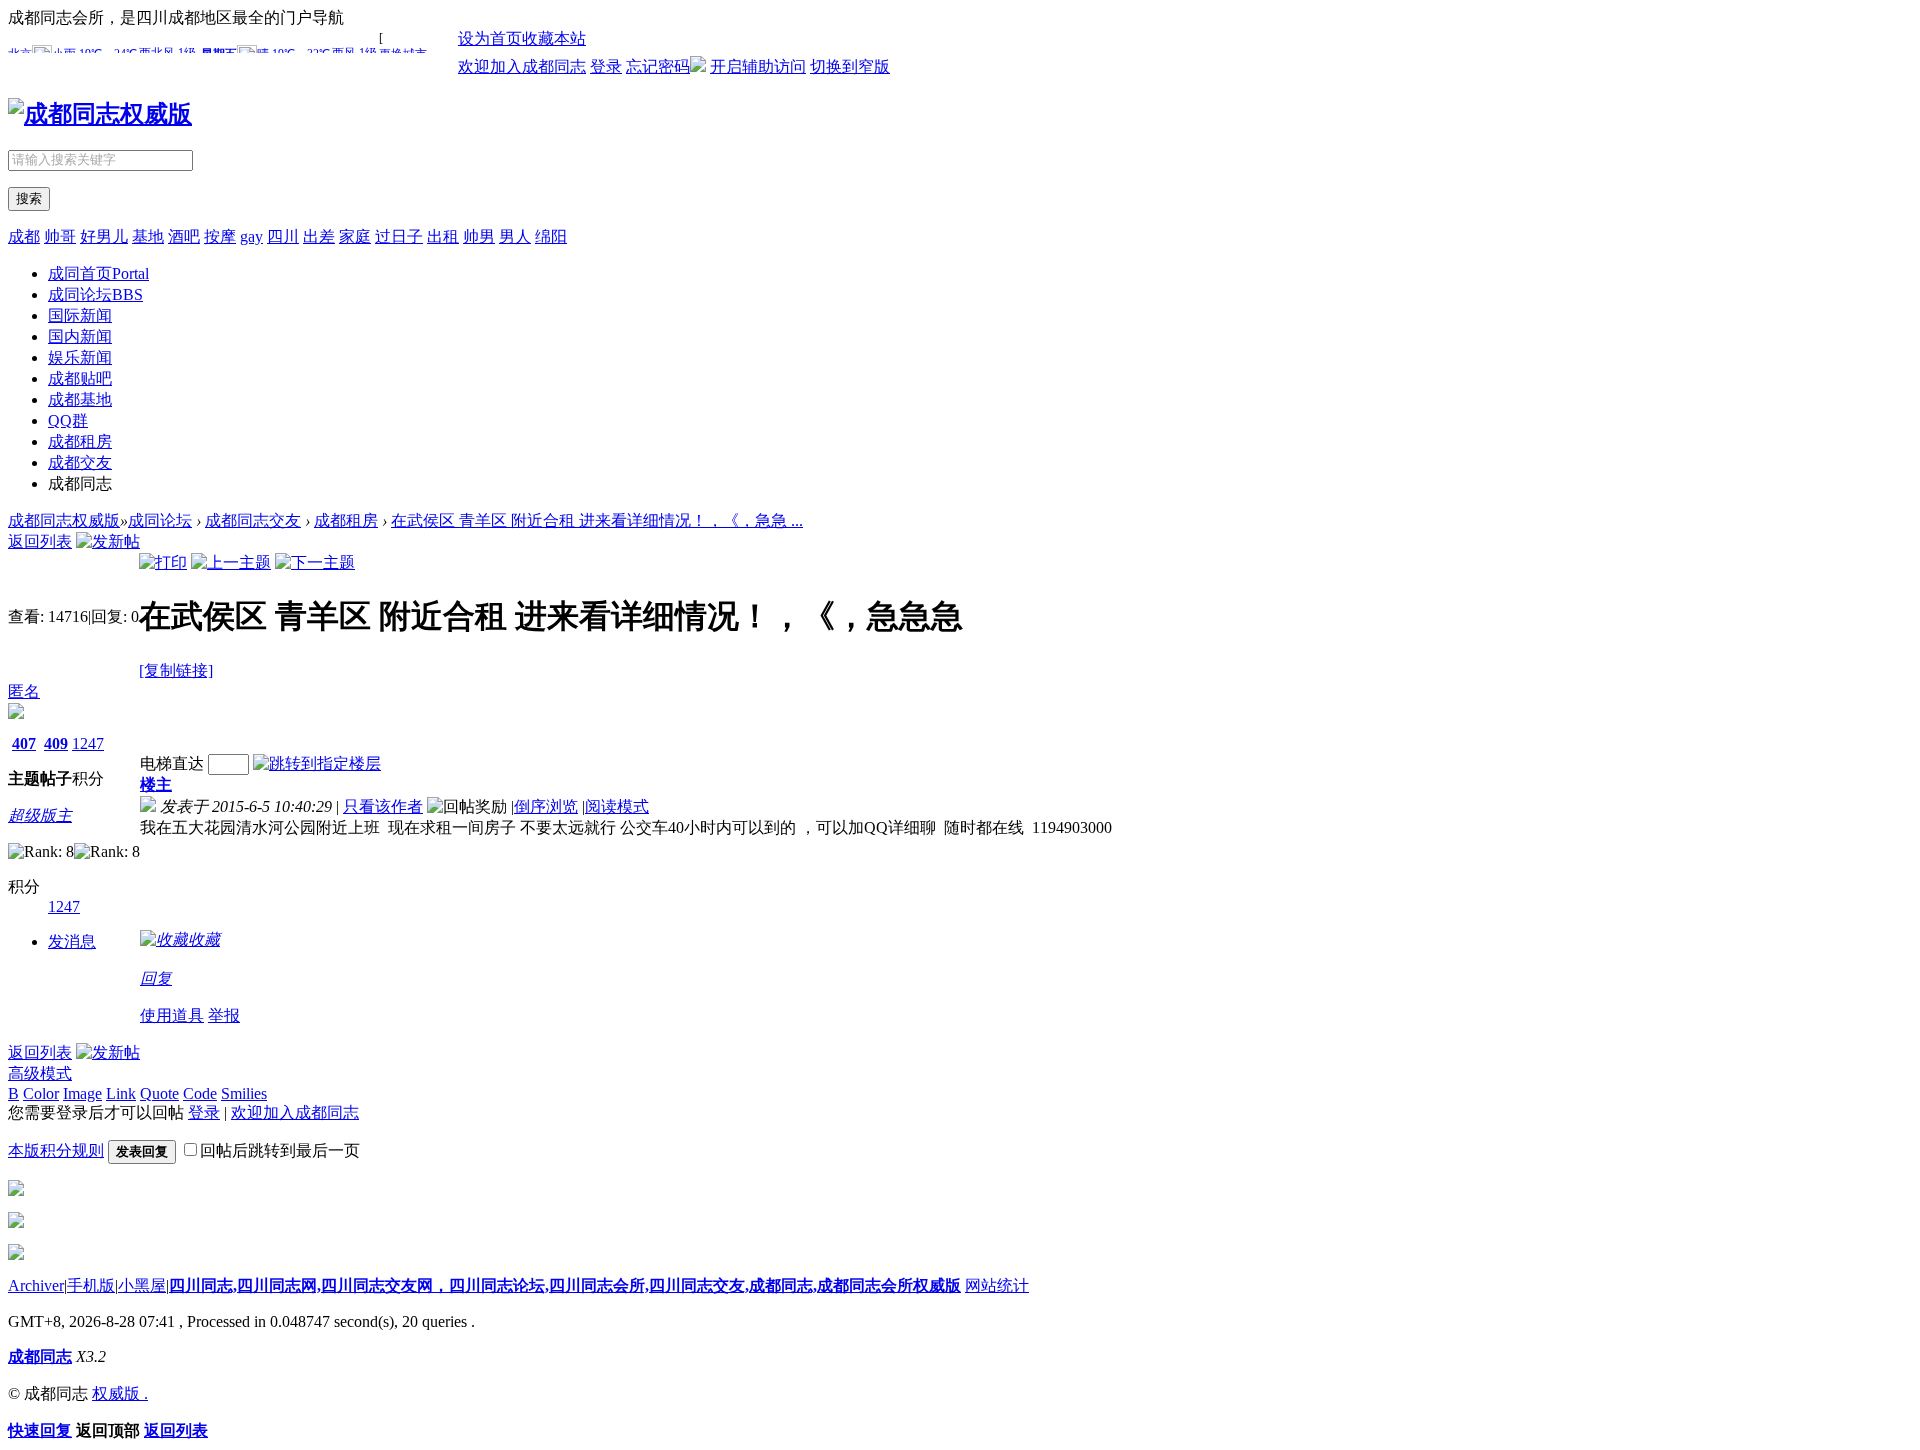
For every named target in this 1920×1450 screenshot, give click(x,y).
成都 (24, 236)
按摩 (220, 236)
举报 (224, 1015)
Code (200, 1093)
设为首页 (490, 38)
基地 (148, 236)
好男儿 (104, 236)
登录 (606, 66)
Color (41, 1093)
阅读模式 (617, 806)
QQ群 (68, 420)
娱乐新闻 (80, 357)
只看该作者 (383, 806)
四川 (283, 236)
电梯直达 (172, 763)
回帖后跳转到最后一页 (280, 1150)
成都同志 (40, 1356)
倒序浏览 (546, 806)
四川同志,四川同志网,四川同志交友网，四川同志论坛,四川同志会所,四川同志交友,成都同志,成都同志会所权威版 (565, 1285)
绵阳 (551, 236)
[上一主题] (231, 562)
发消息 (72, 941)
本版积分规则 (56, 1150)
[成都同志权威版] (100, 114)
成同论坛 (95, 294)
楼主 (156, 784)
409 (56, 743)
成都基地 (80, 399)
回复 (156, 978)
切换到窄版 (850, 66)
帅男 (479, 236)
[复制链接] (176, 670)
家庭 (355, 236)
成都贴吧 (80, 378)
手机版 (91, 1285)
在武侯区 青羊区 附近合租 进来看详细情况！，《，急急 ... (597, 520)
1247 (88, 743)
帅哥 (60, 236)
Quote (159, 1093)
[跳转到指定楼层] (317, 763)
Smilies (244, 1093)
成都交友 (80, 462)
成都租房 (80, 441)
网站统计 (997, 1285)
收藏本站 (554, 38)
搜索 (29, 198)
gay (251, 236)
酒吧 (184, 236)
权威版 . (120, 1393)
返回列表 (40, 541)
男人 (515, 236)
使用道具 (172, 1015)
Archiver (36, 1285)
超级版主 (40, 815)
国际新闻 (80, 315)
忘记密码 (658, 66)
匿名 (24, 691)
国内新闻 (80, 336)
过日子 (399, 236)
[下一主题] (315, 562)
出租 (443, 236)
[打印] (163, 562)
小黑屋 (142, 1285)
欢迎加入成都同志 (522, 66)
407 (24, 743)
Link (121, 1093)
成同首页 (98, 273)
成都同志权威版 (64, 520)
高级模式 (40, 1073)
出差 (319, 236)
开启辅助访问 (758, 66)
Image (82, 1093)
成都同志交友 (253, 520)
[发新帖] (108, 541)
